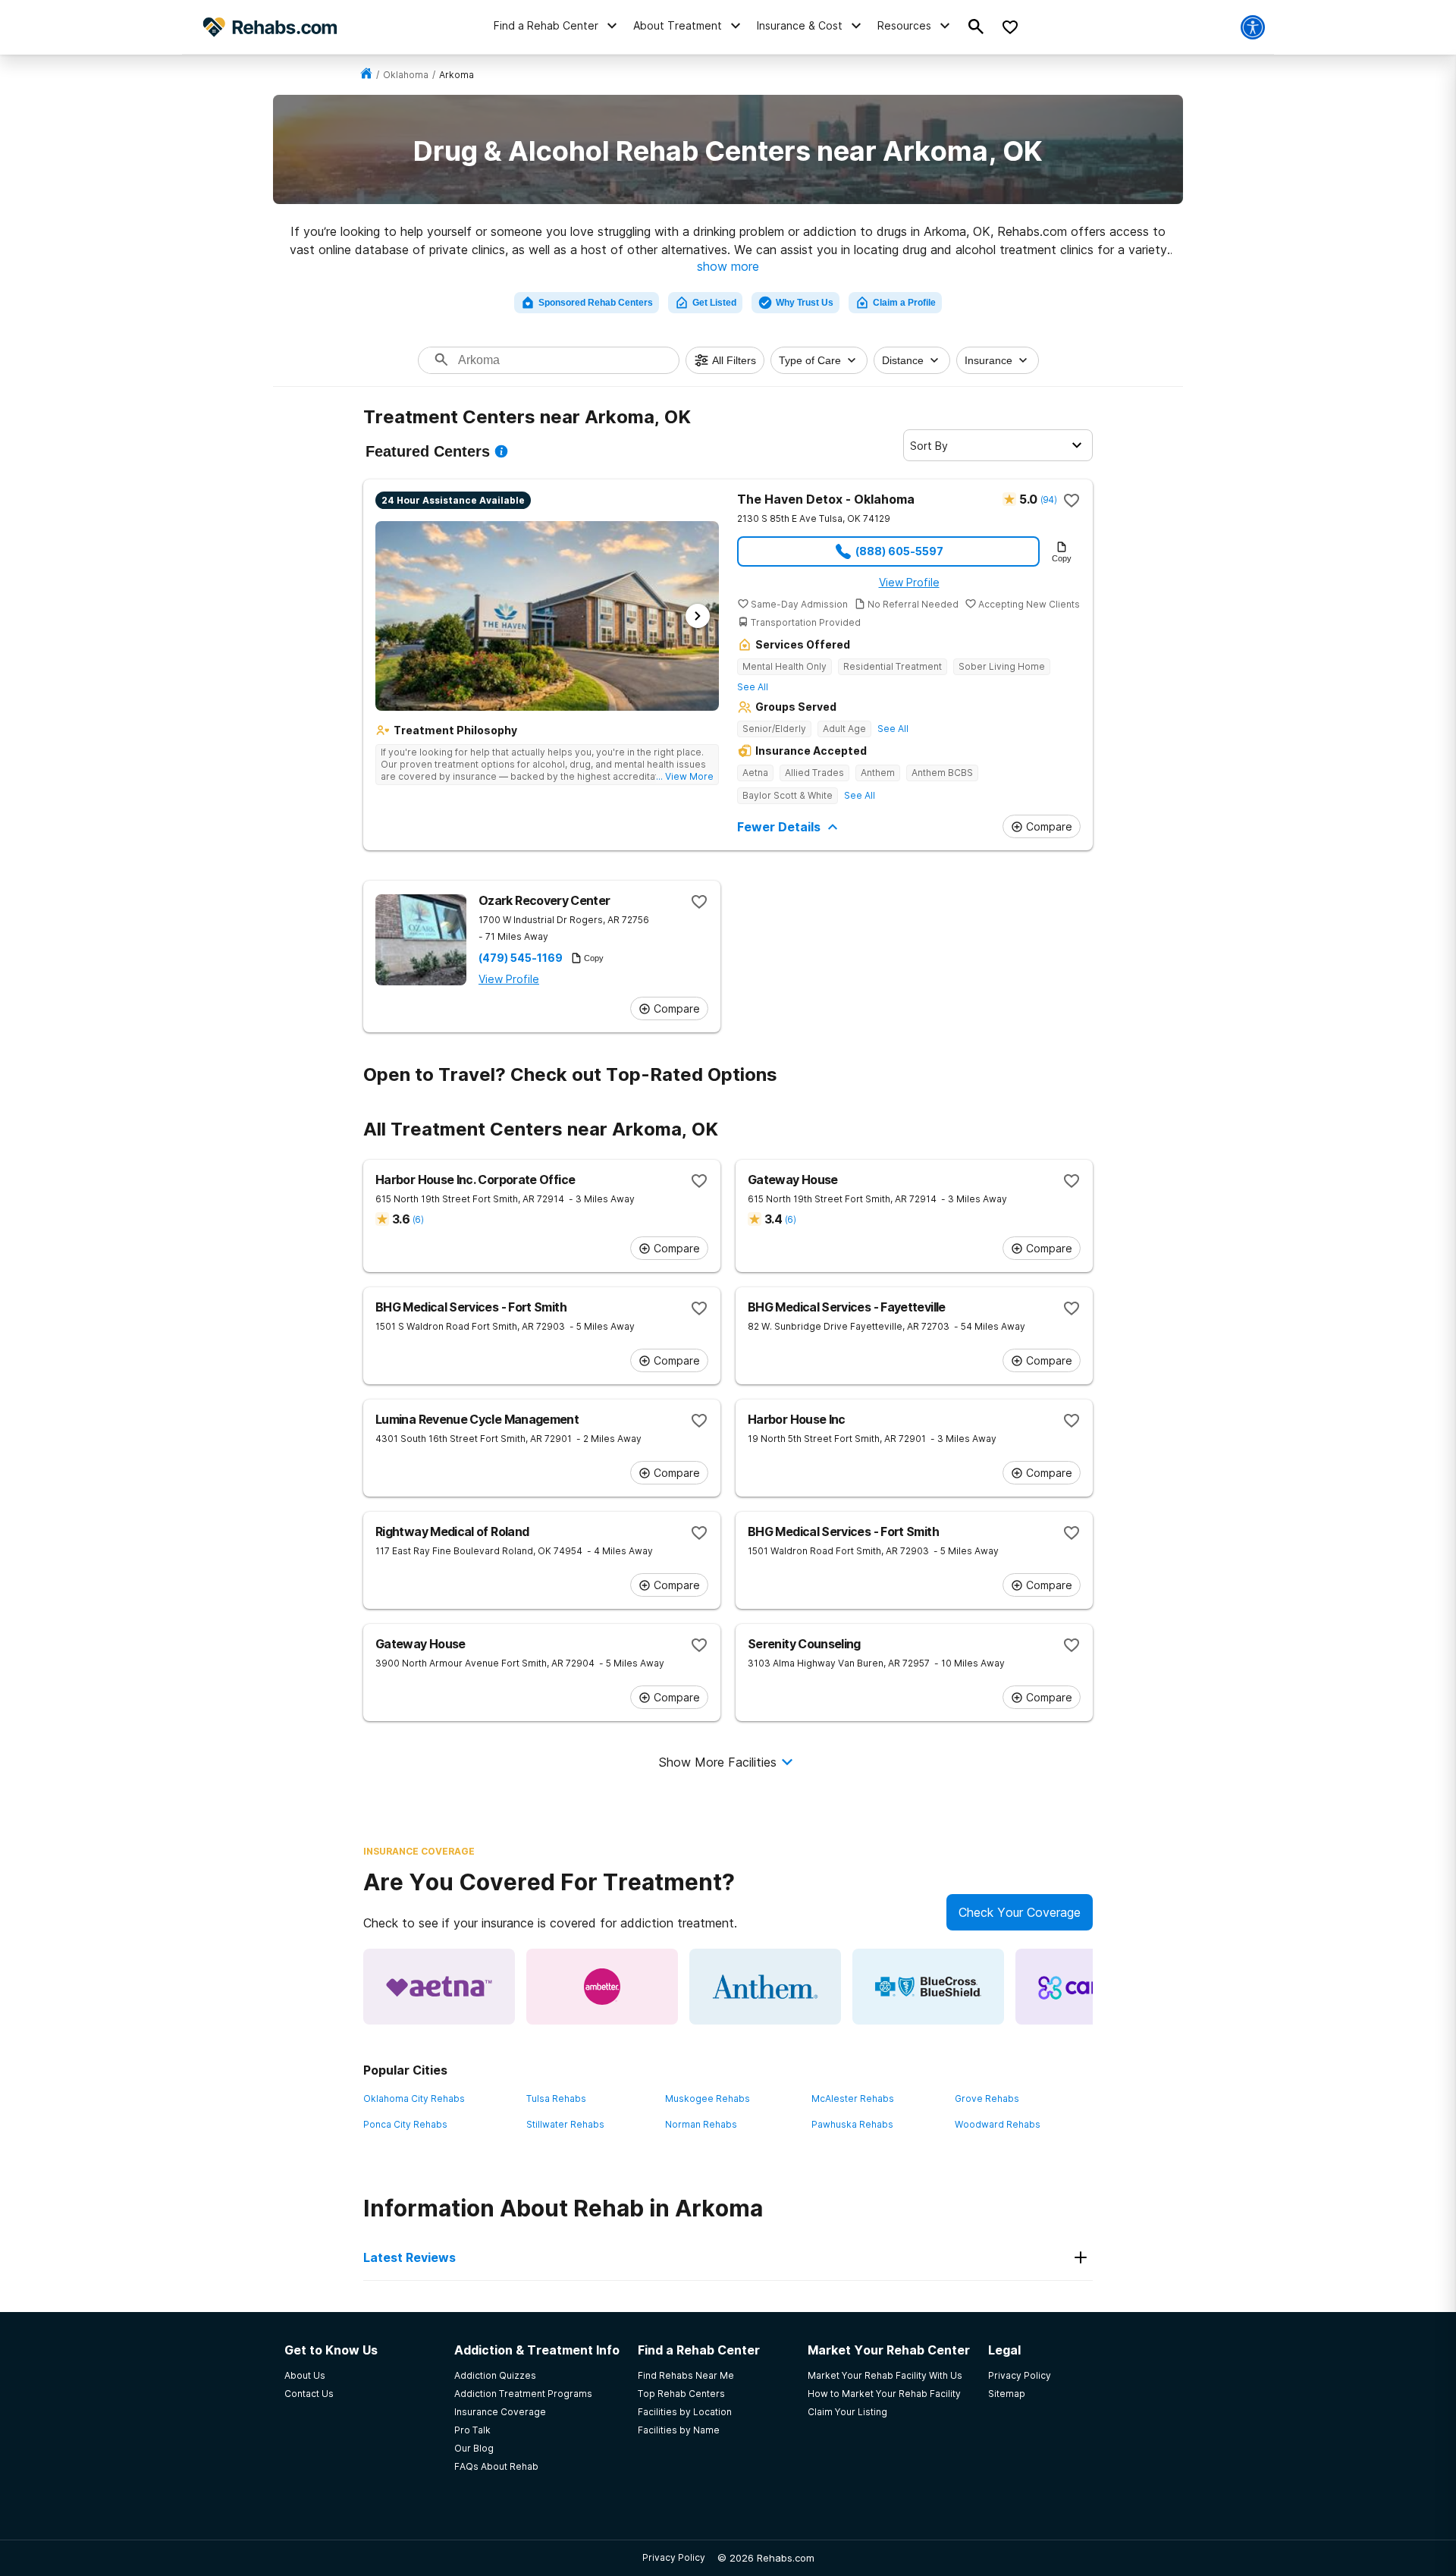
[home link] (366, 75)
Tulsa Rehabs (556, 2098)
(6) (418, 1219)
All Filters (734, 360)
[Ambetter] (602, 1987)
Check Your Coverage (1020, 1912)
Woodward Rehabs (998, 2124)
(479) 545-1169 (521, 958)
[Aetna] (439, 1987)
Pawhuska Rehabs (852, 2124)
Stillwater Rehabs (565, 2124)
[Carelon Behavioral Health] (1091, 1987)
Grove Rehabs (987, 2098)
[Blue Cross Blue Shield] (928, 1987)
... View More (685, 776)
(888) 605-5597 (899, 551)
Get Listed (714, 303)
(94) (1048, 499)
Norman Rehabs (701, 2124)
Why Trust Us (805, 303)
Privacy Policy (674, 2557)
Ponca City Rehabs (405, 2124)
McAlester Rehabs (853, 2098)
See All (753, 687)
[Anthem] (765, 1987)
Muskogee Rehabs (708, 2098)
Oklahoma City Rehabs (414, 2098)
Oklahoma (406, 75)
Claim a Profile (904, 303)
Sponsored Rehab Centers (596, 303)
